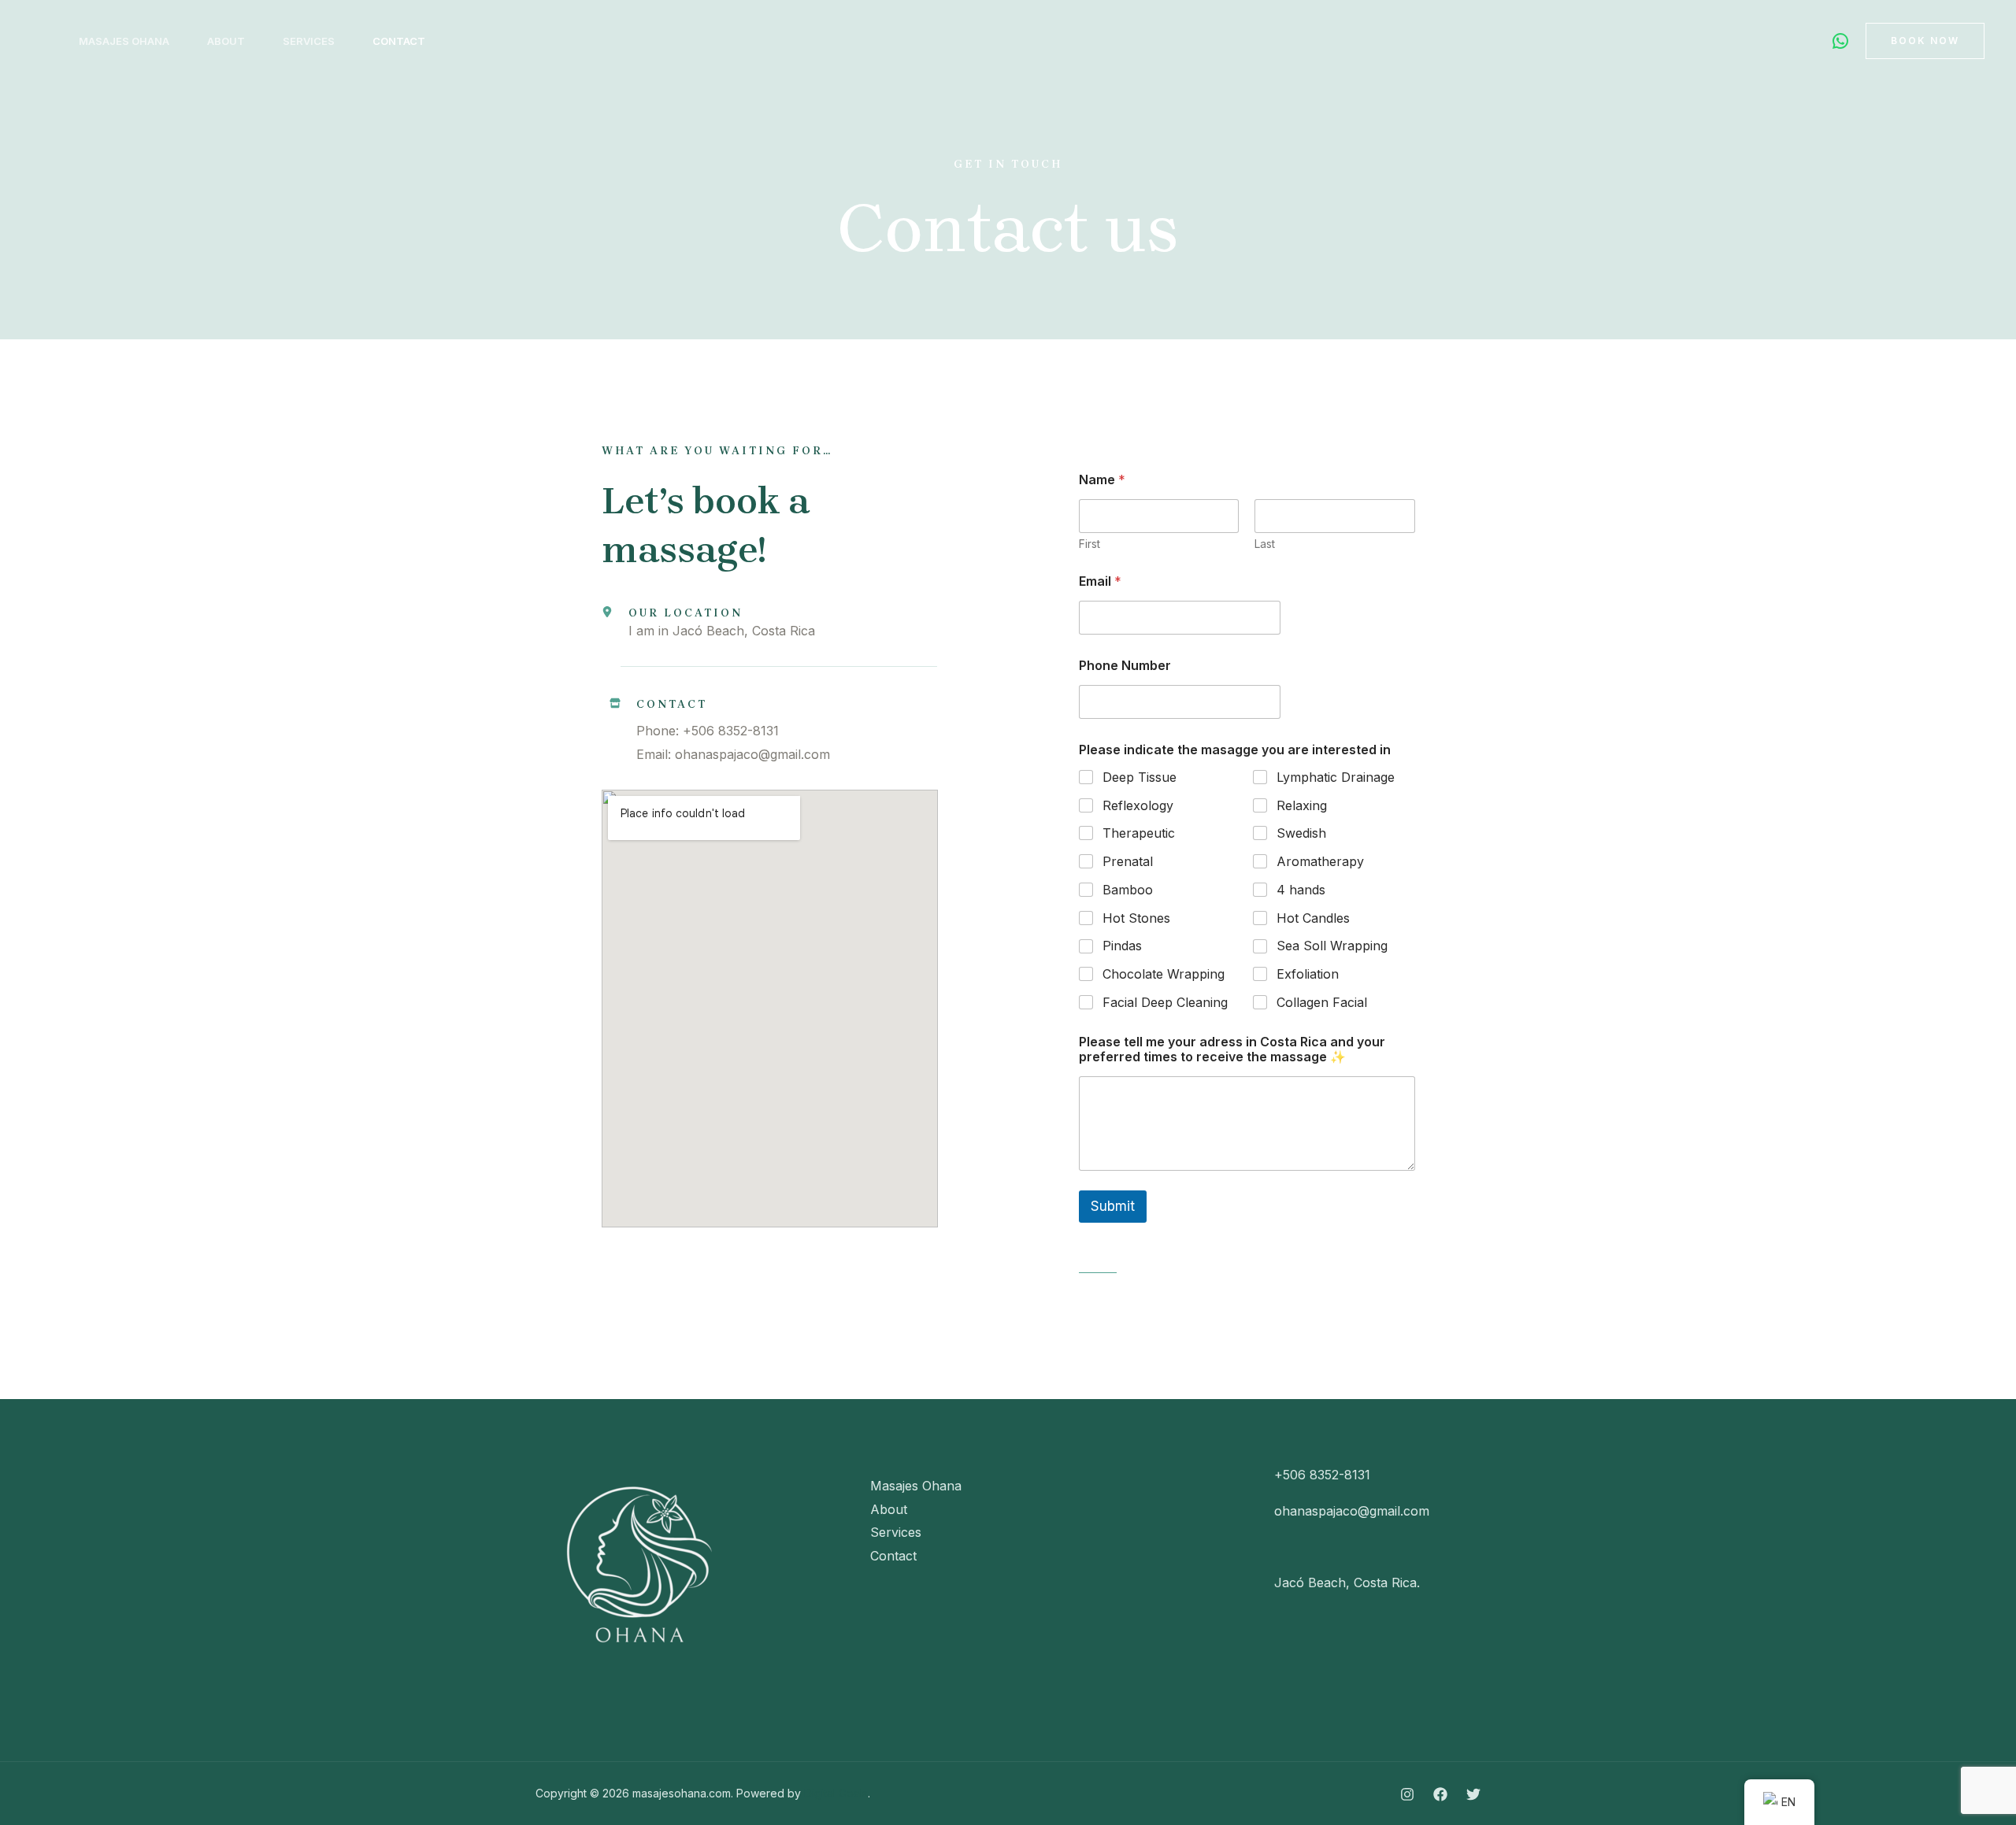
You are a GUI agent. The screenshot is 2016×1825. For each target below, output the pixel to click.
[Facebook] (1440, 1794)
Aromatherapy (1320, 861)
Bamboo (1128, 890)
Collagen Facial (1322, 1002)
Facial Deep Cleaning (1165, 1002)
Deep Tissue (1140, 777)
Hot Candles (1313, 918)
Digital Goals (836, 1793)
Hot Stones (1136, 918)
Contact (399, 41)
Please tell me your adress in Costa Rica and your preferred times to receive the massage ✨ (1232, 1049)
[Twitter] (1473, 1794)
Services (309, 41)
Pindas (1122, 946)
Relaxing (1302, 805)
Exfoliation (1308, 974)
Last (1265, 544)
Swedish (1301, 833)
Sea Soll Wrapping (1332, 946)
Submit (1113, 1206)
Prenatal (1128, 861)
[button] (1925, 41)
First (1090, 544)
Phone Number (1125, 666)
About (226, 41)
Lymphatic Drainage (1336, 777)
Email (1100, 581)
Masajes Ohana (124, 41)
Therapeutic (1139, 833)
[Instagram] (1407, 1794)
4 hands (1301, 890)
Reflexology (1138, 805)
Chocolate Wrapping (1164, 974)
